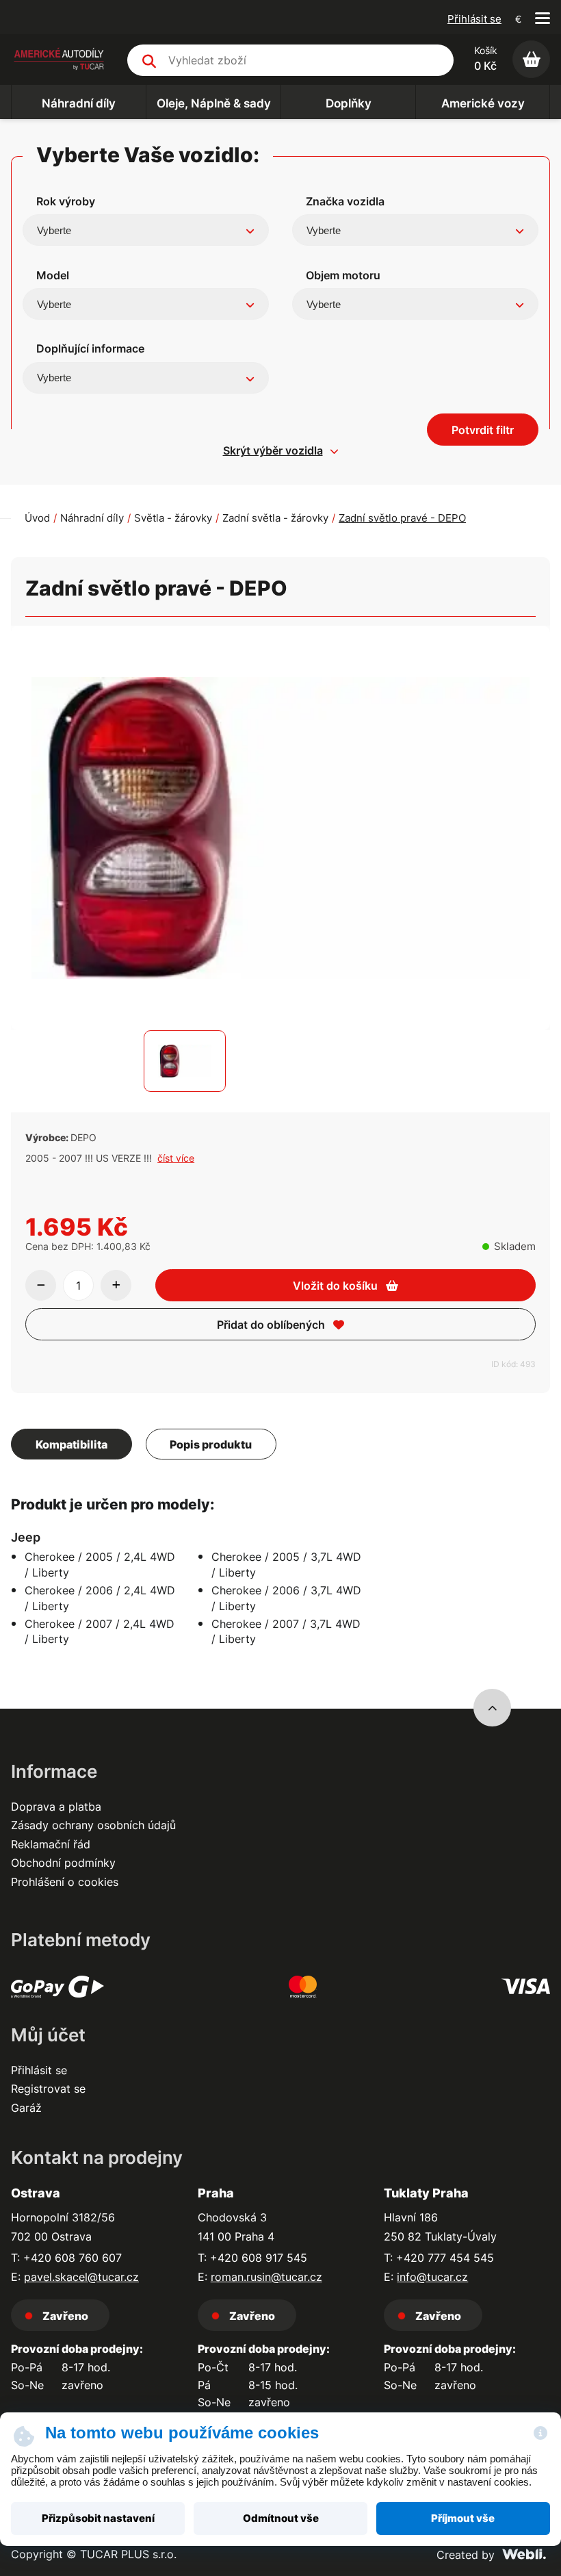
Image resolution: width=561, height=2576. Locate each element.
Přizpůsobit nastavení (98, 2518)
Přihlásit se (474, 19)
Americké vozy (483, 103)
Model (53, 275)
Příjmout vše (463, 2518)
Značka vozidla (345, 201)
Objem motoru (343, 275)
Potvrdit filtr (483, 430)
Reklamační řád (51, 1844)
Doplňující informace (90, 348)
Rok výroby (66, 201)
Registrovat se (48, 2089)
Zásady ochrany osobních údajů (93, 1825)
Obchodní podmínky (63, 1863)
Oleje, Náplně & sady (214, 103)
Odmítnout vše (281, 2518)
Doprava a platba (56, 1807)
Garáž (26, 2108)
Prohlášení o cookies (65, 1882)
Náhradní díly (79, 103)
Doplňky (349, 103)
